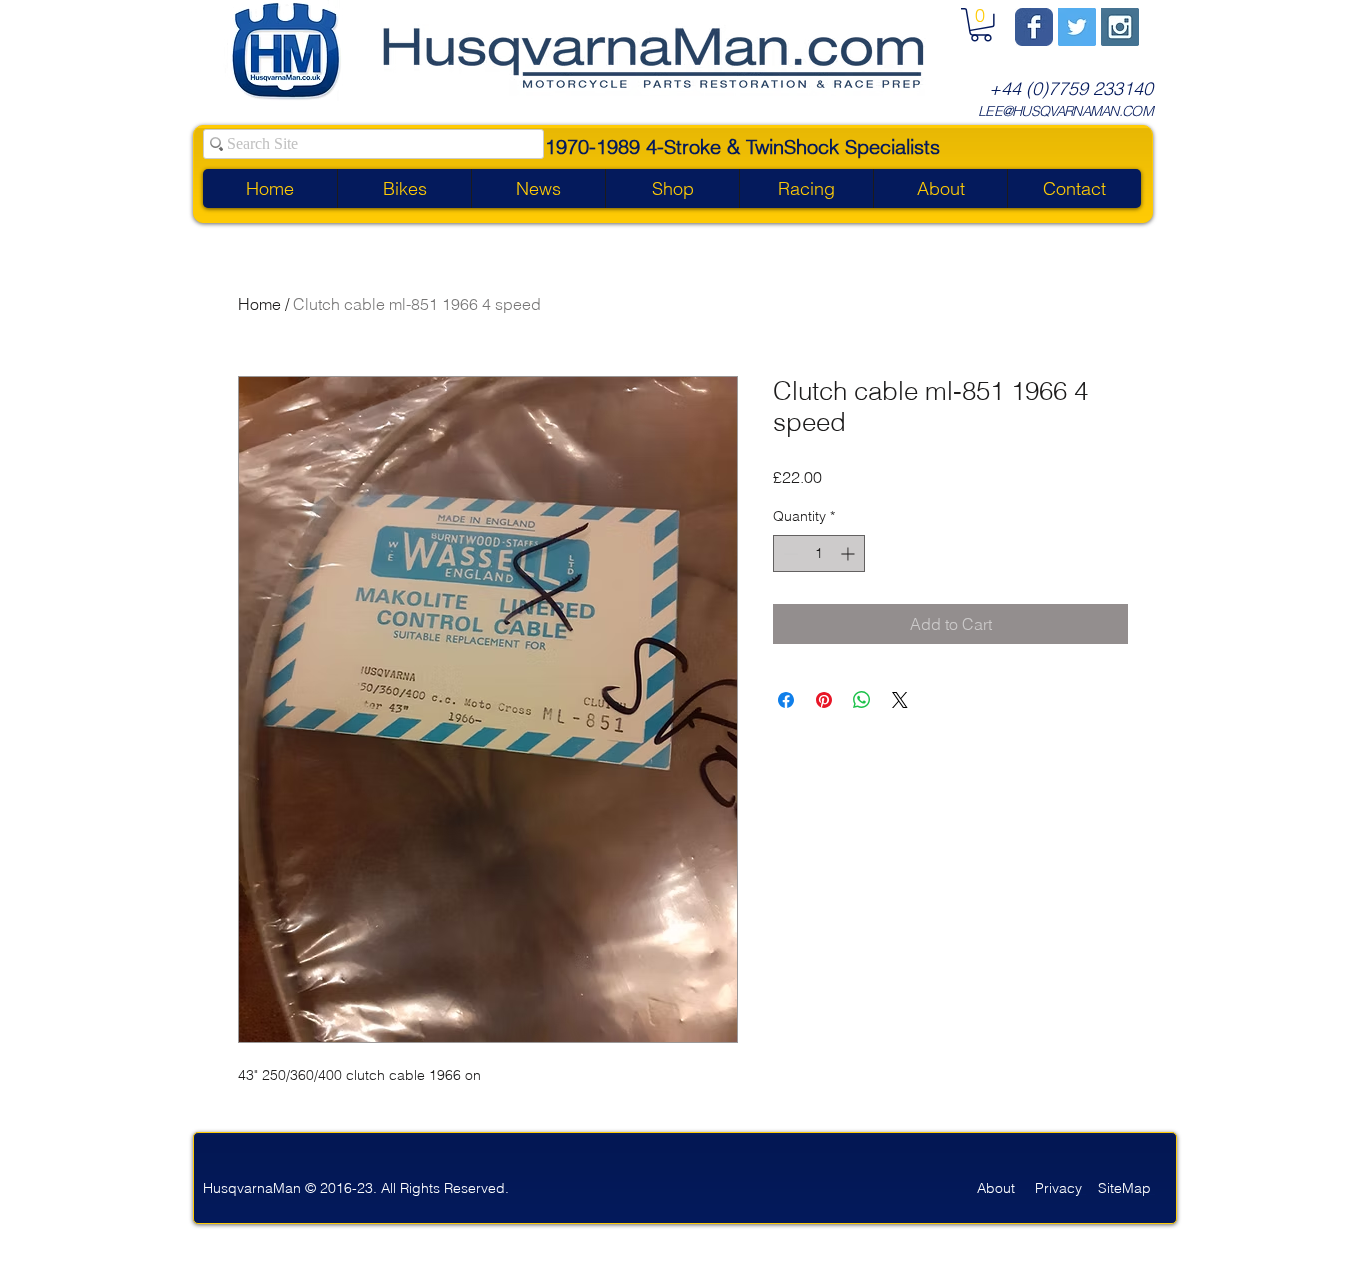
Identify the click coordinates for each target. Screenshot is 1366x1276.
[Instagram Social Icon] (1120, 27)
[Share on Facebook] (786, 700)
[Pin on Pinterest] (824, 700)
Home (259, 304)
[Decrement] (788, 553)
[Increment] (849, 553)
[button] (981, 25)
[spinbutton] (819, 553)
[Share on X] (900, 700)
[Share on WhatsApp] (862, 700)
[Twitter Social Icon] (1077, 27)
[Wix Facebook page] (1034, 27)
